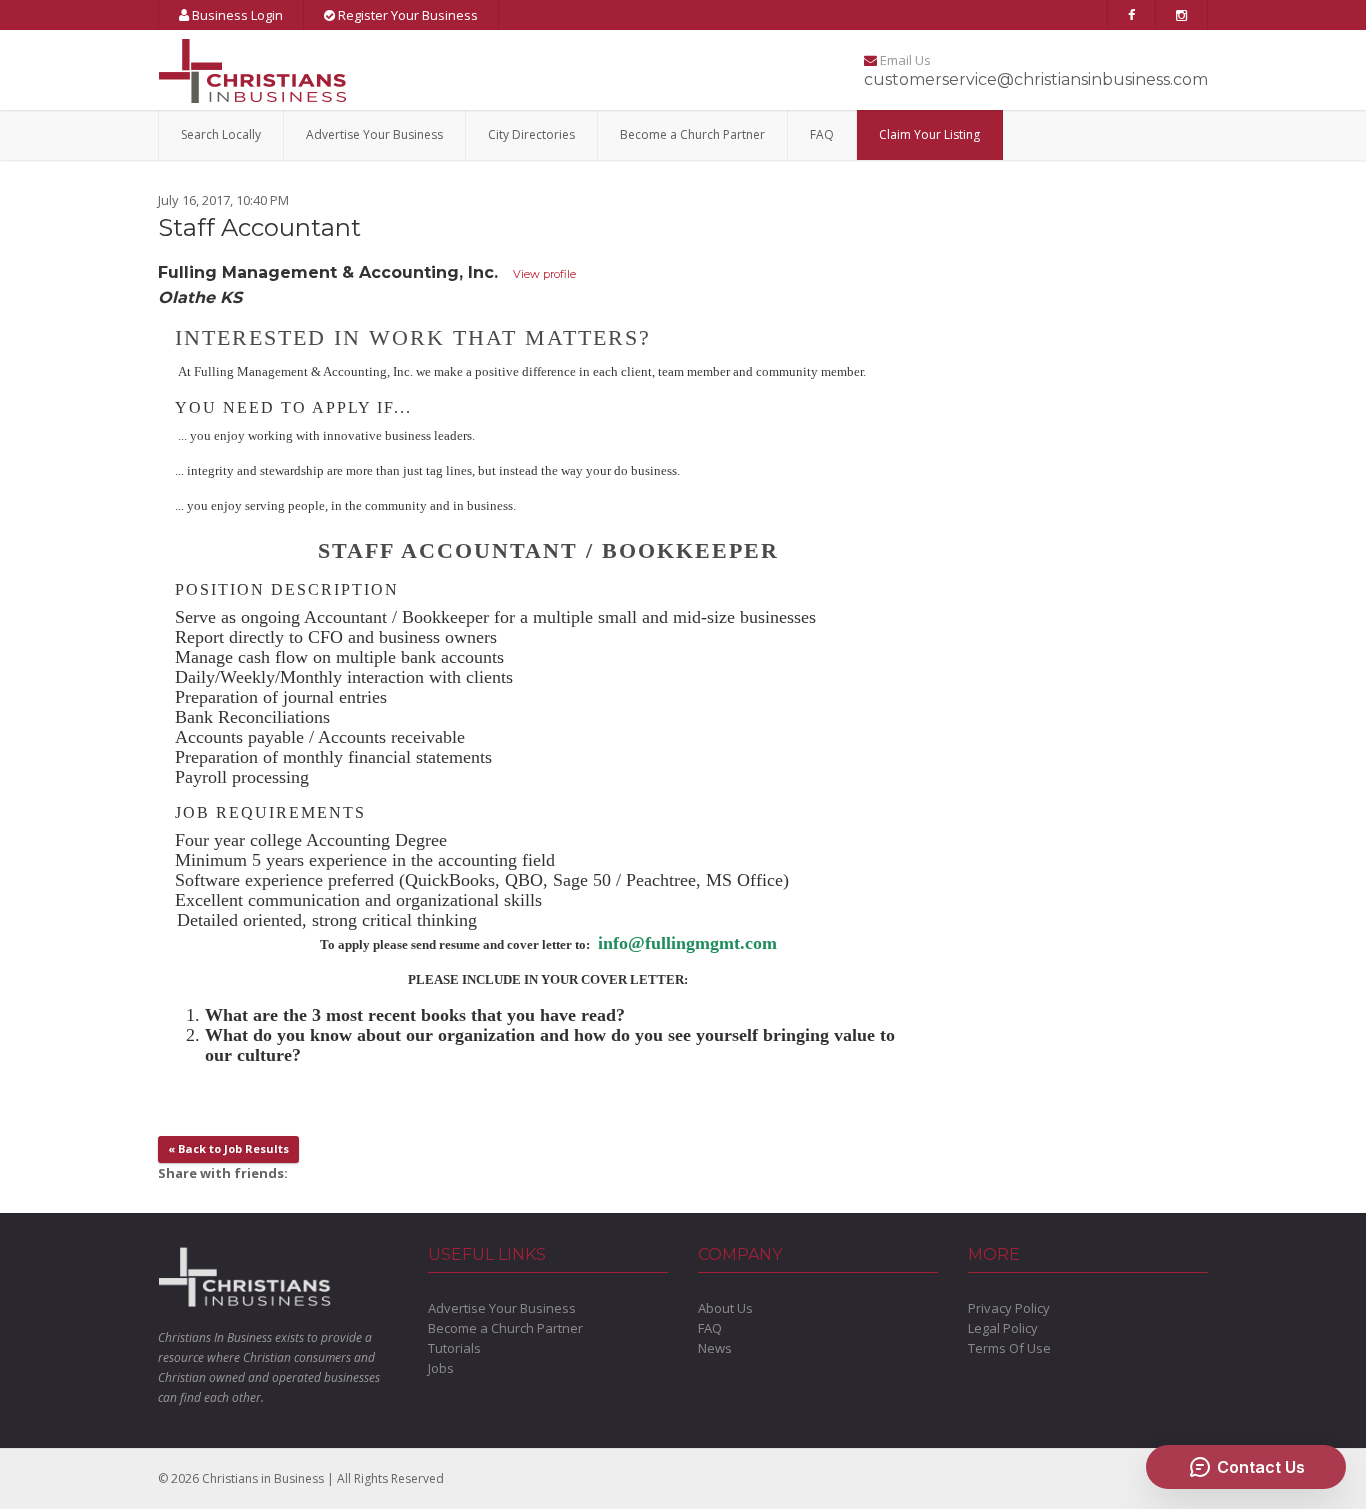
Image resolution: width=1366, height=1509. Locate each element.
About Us (725, 1308)
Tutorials (454, 1348)
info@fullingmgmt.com (687, 943)
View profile (544, 274)
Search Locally (221, 134)
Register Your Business (406, 15)
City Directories (531, 134)
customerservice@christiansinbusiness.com (1036, 79)
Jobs (441, 1368)
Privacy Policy (1009, 1308)
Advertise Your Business (374, 134)
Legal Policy (1003, 1328)
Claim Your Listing (929, 134)
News (715, 1348)
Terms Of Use (1009, 1348)
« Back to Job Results (228, 1148)
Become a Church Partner (692, 134)
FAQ (822, 134)
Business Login (236, 15)
